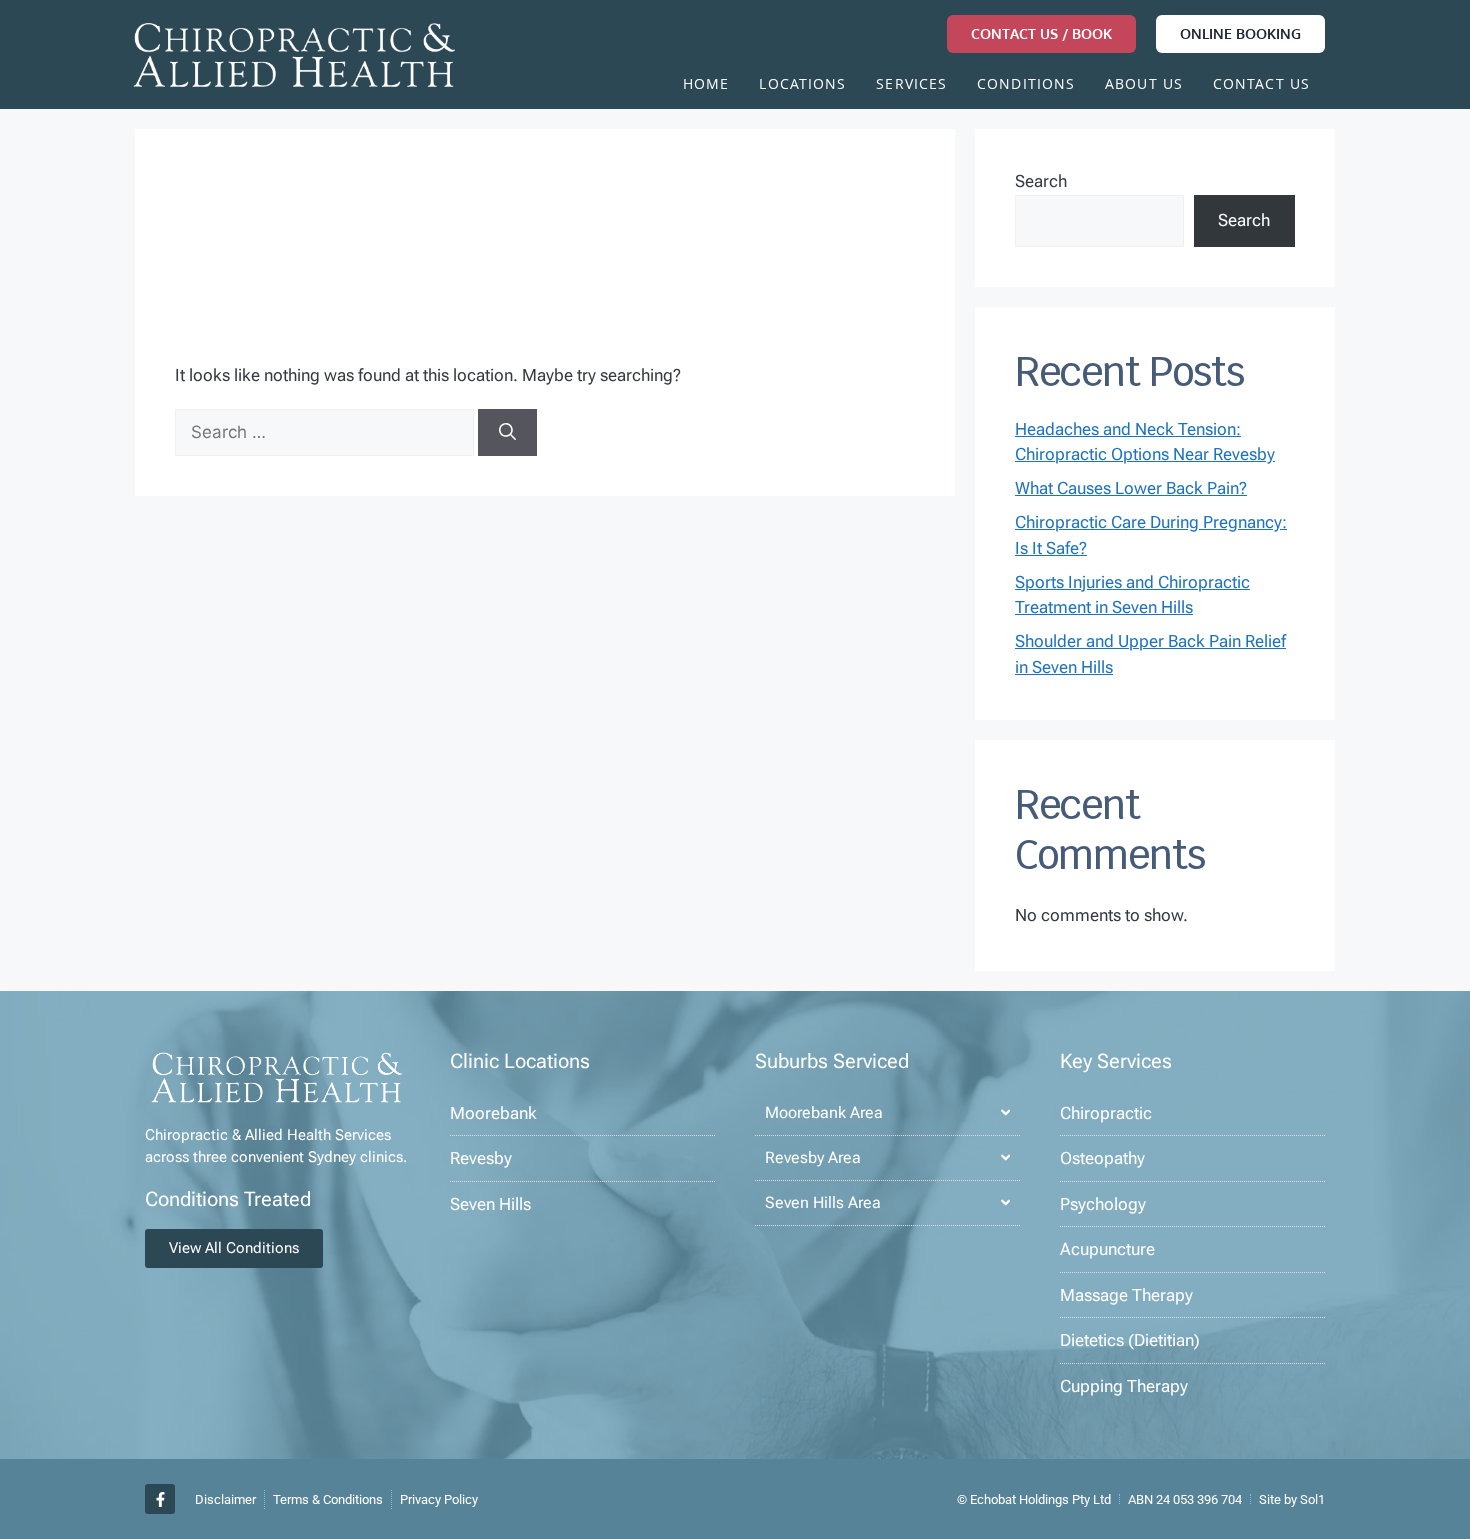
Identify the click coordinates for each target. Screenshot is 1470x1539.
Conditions (1026, 86)
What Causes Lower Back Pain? (1131, 488)
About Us (1144, 86)
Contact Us (1261, 86)
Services (911, 86)
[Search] (507, 433)
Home (706, 86)
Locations (802, 86)
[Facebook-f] (160, 1499)
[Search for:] (326, 432)
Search (1041, 181)
